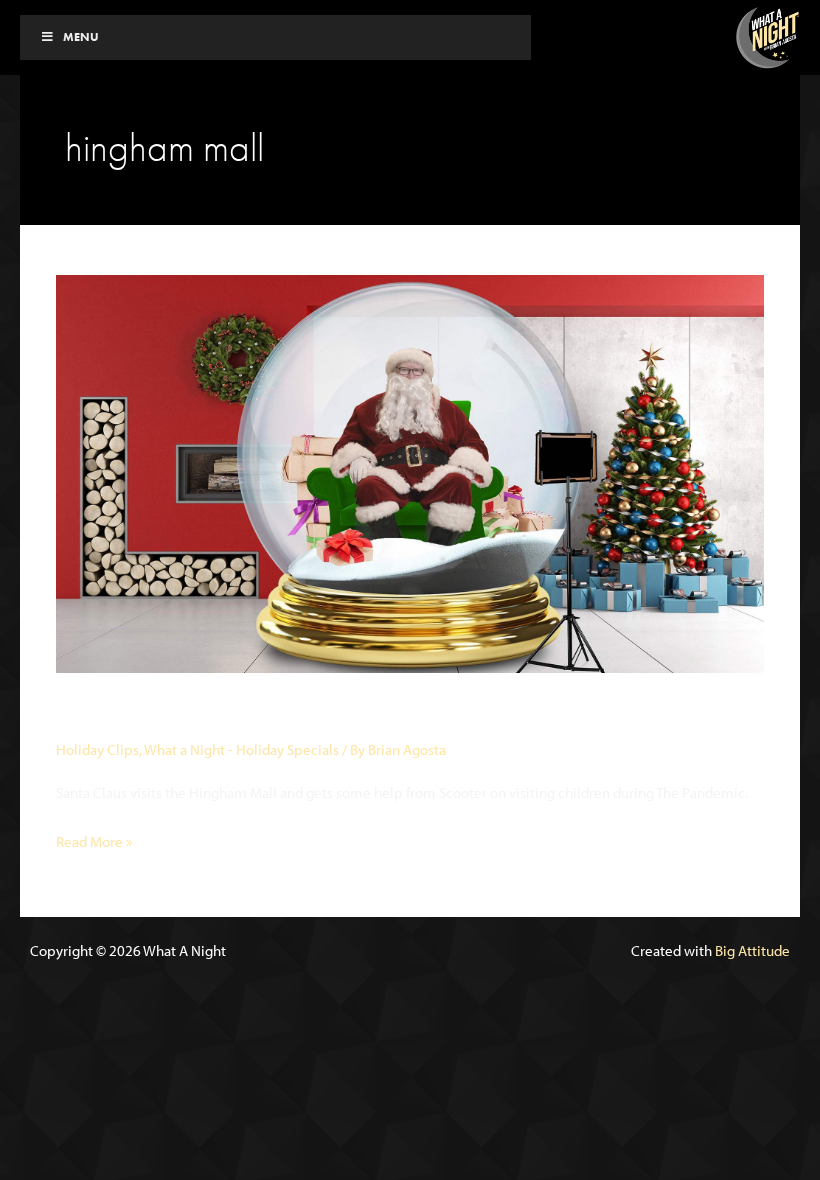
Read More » (94, 843)
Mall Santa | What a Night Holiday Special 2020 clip (372, 714)
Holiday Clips (97, 749)
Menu (81, 37)
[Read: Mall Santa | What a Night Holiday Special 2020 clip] (410, 472)
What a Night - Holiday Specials (241, 749)
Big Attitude (752, 950)
